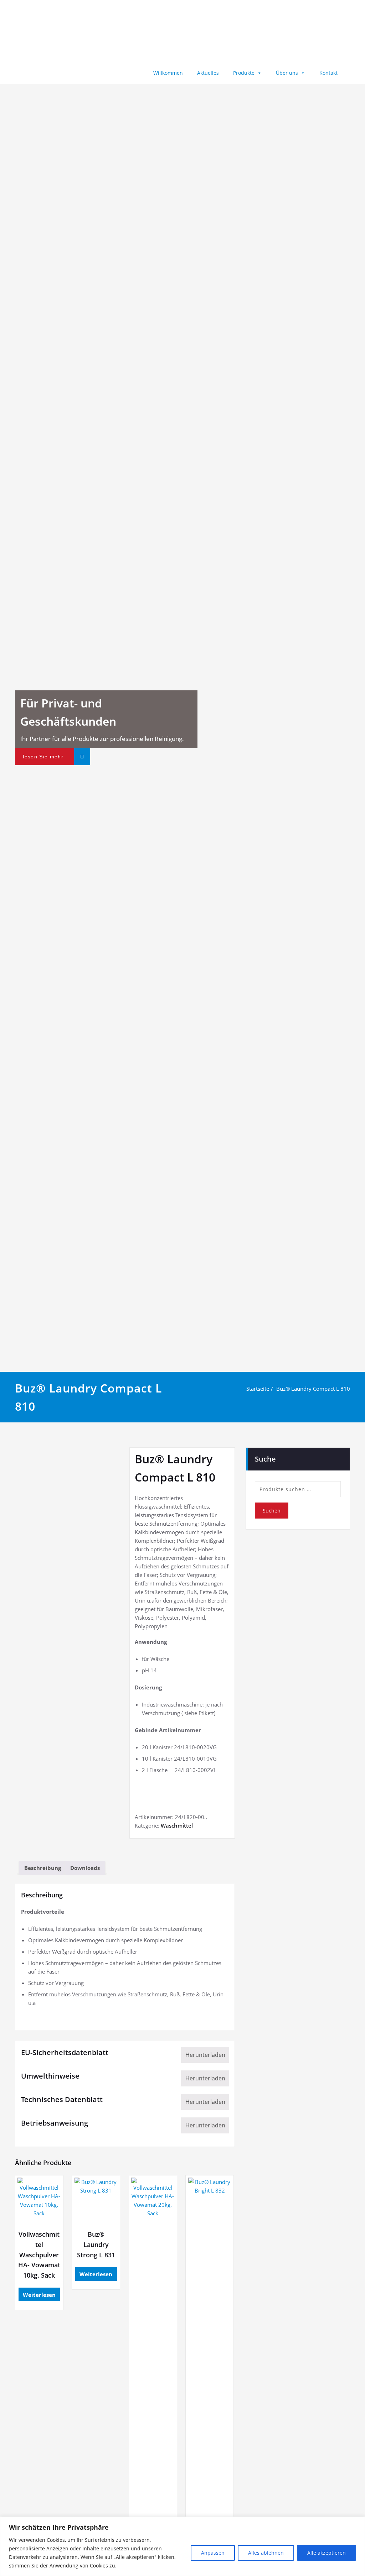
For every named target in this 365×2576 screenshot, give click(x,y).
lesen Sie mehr (43, 757)
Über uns (287, 73)
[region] (182, 2546)
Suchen (272, 1511)
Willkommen (168, 73)
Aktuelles (208, 73)
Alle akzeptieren (327, 2553)
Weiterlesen (39, 2295)
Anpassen (213, 2553)
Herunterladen (205, 2055)
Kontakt (328, 73)
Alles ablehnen (266, 2553)
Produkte (244, 73)
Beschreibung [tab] (43, 1868)
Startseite (258, 1389)
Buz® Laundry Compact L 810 (313, 1389)
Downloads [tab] (85, 1868)
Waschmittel (177, 1825)
